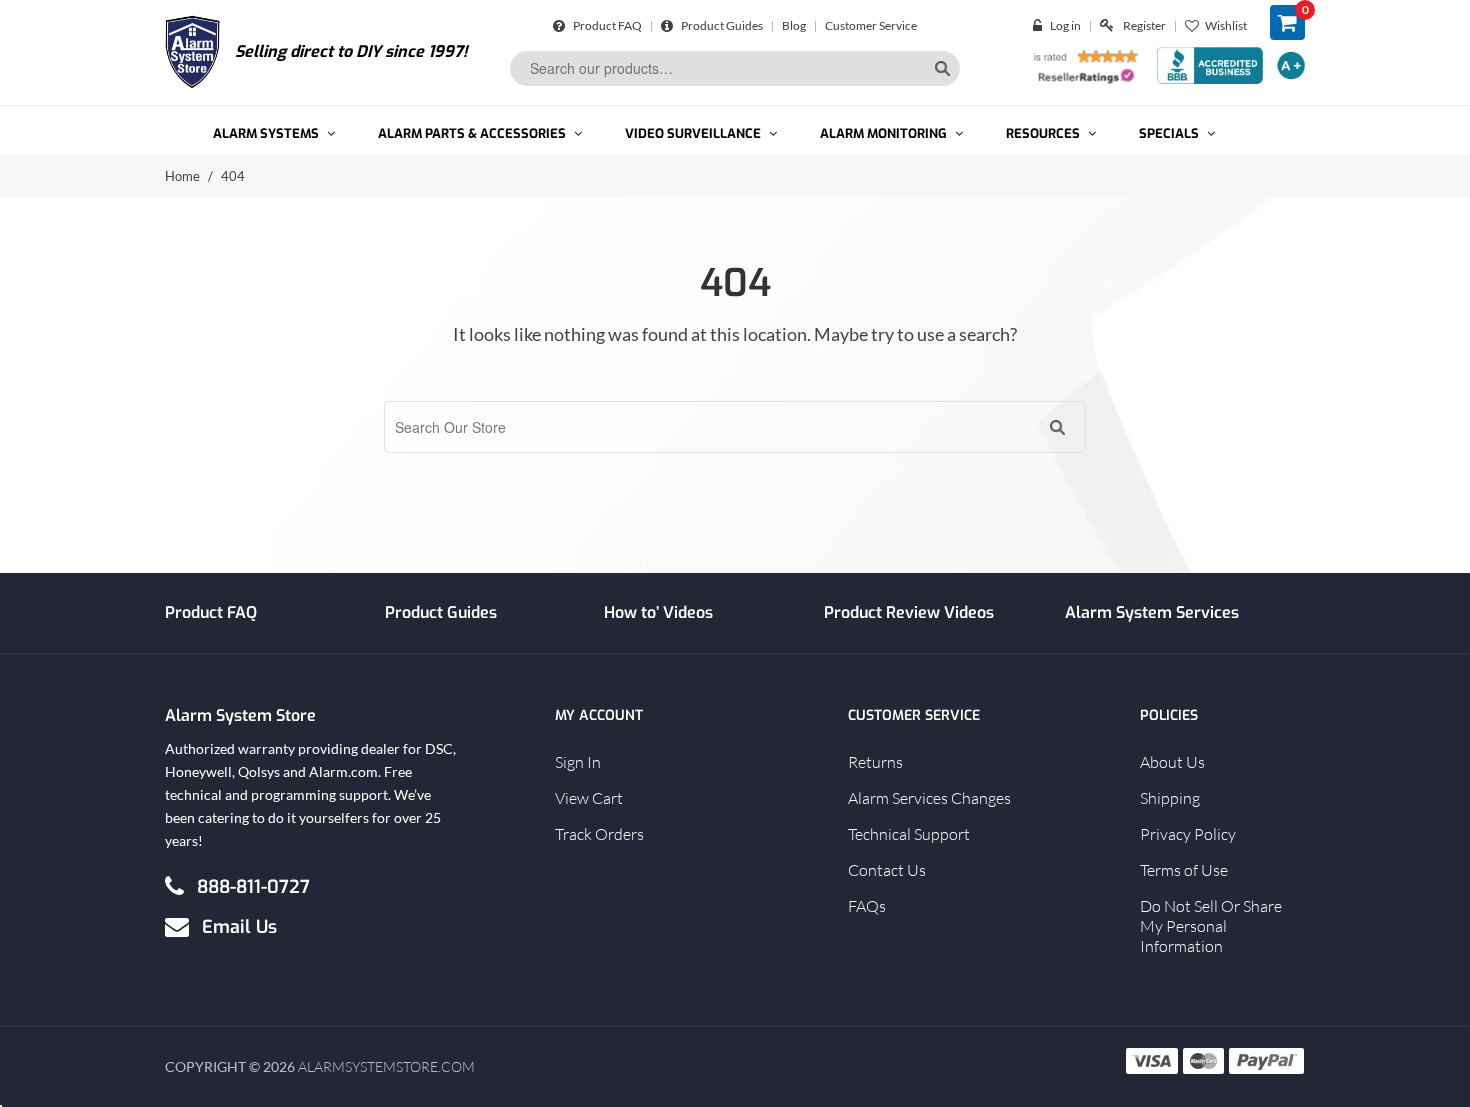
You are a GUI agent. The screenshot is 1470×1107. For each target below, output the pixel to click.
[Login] (1041, 25)
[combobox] (735, 68)
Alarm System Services (1152, 612)
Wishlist (1226, 25)
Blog (794, 25)
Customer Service (871, 25)
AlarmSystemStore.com (386, 1066)
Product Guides (721, 25)
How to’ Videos (658, 612)
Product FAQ (606, 25)
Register (1144, 25)
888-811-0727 (253, 886)
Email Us (239, 926)
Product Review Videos (909, 612)
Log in (1065, 25)
